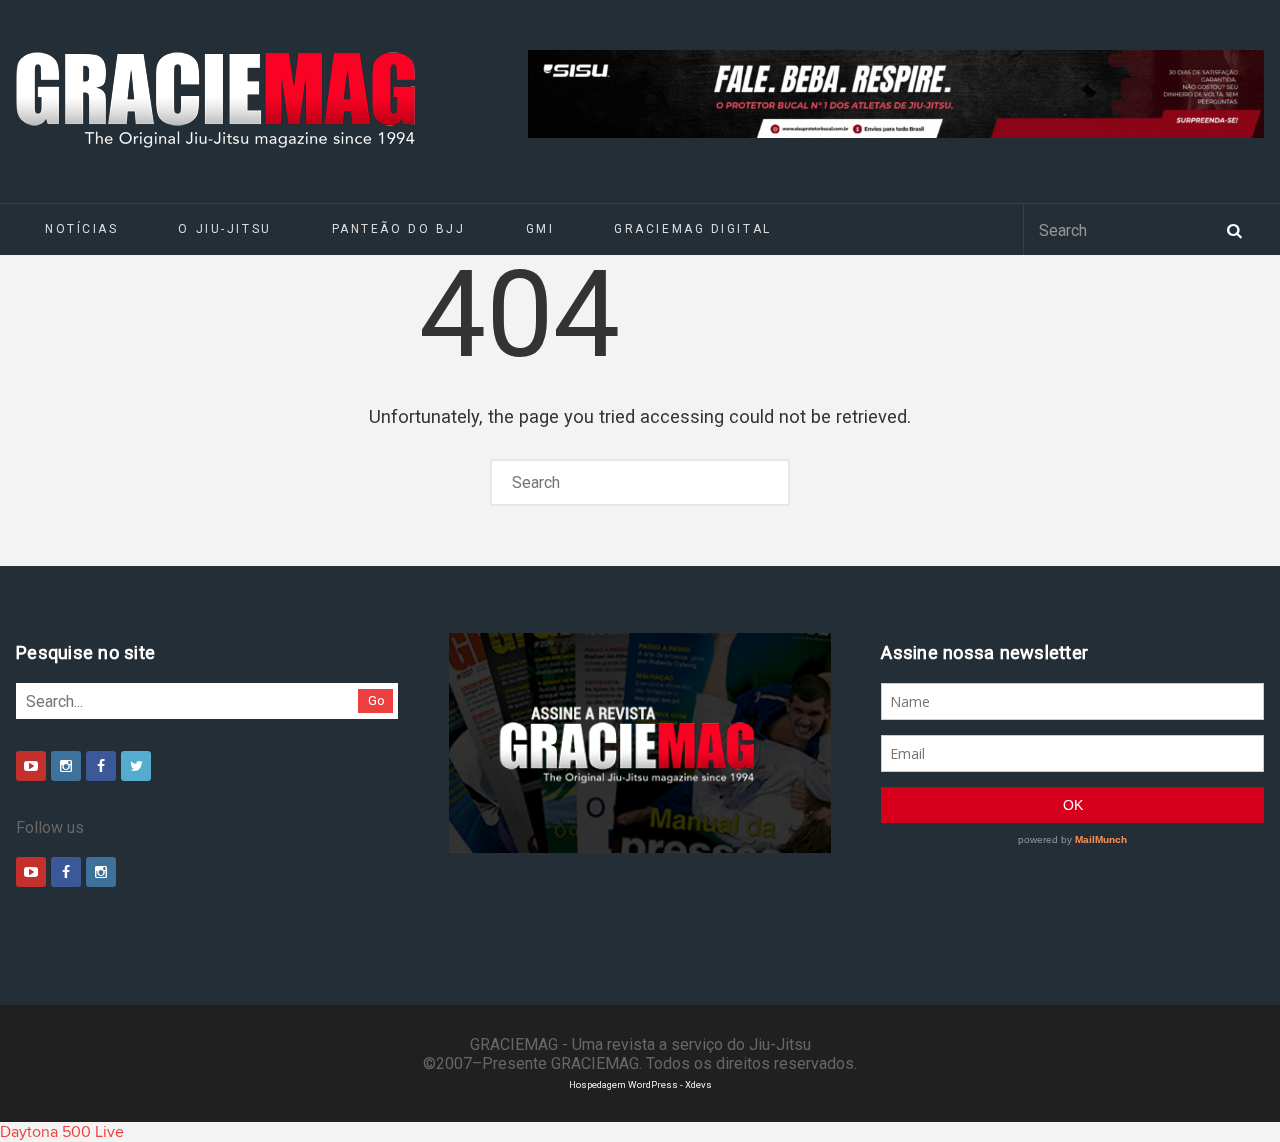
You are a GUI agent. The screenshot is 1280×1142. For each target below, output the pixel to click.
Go (376, 700)
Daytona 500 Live (62, 1132)
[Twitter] (136, 766)
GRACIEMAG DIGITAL (693, 229)
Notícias (81, 229)
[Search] (1234, 229)
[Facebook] (101, 766)
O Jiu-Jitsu (224, 229)
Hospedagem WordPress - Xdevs (640, 1084)
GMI (540, 229)
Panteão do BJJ (399, 229)
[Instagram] (66, 766)
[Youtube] (31, 766)
